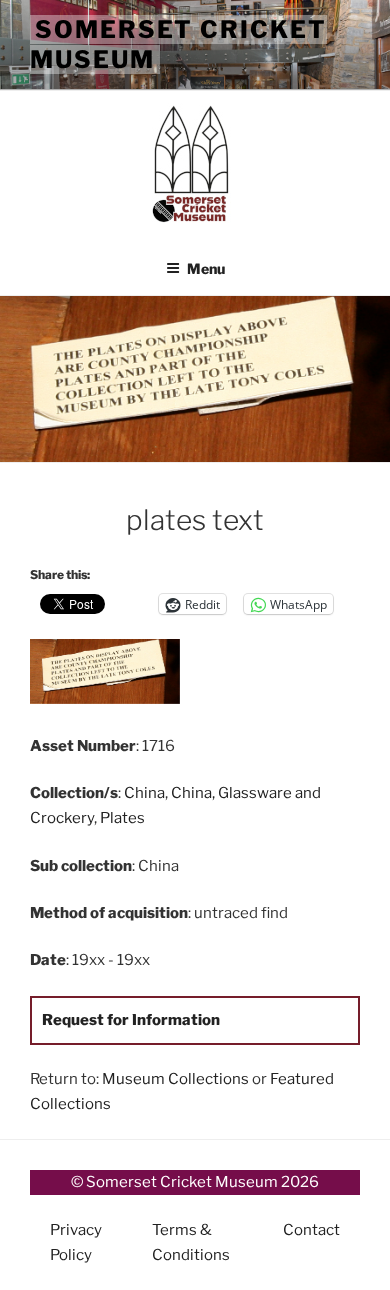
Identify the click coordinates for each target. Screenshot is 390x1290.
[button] (112, 675)
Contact (311, 1230)
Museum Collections (175, 1079)
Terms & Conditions (191, 1242)
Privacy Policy (76, 1242)
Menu (206, 268)
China (144, 793)
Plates (122, 818)
